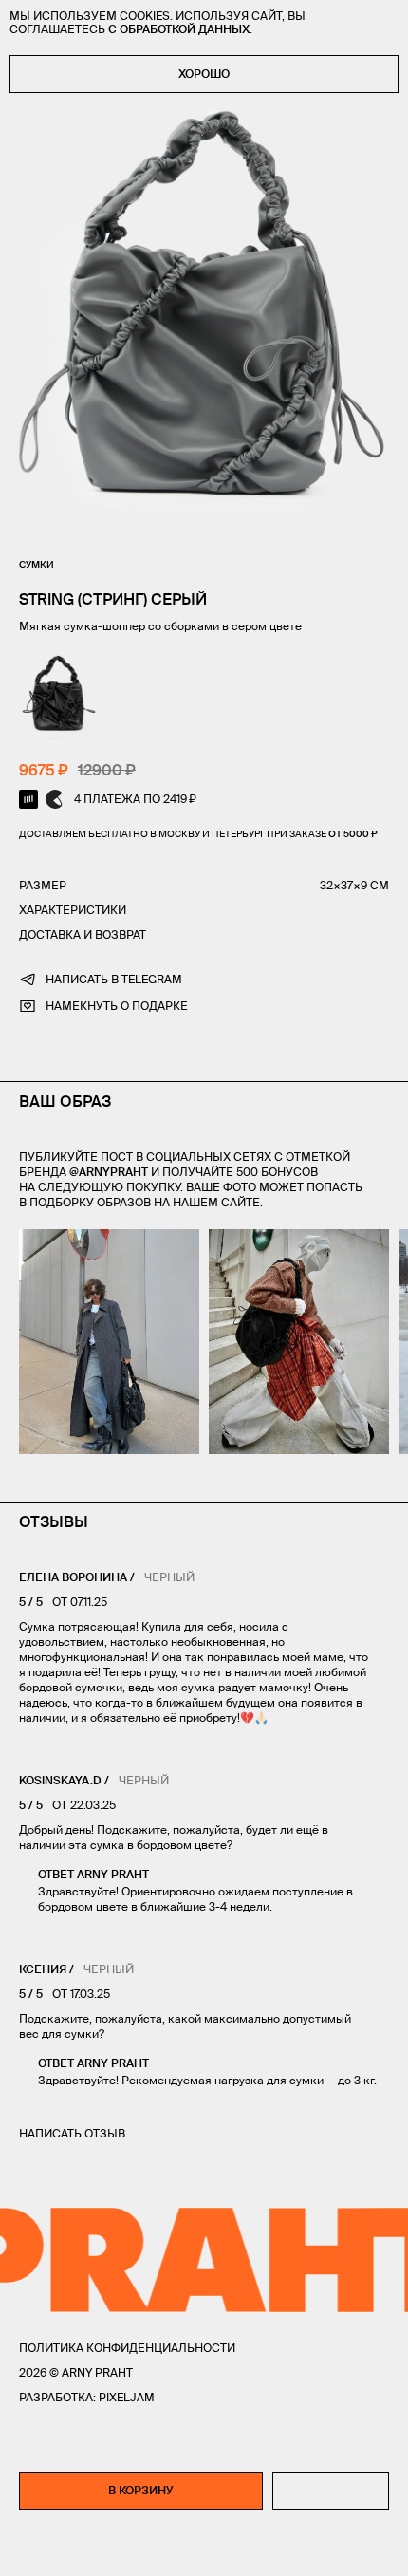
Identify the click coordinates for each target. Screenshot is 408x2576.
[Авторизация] (342, 2548)
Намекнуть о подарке (117, 1006)
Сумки (37, 564)
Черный (169, 1577)
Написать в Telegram (114, 979)
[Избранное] (69, 2549)
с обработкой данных (179, 29)
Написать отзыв (72, 2133)
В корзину (140, 2490)
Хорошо (204, 74)
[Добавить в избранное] (331, 2491)
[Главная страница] (204, 2548)
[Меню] (28, 2548)
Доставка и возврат (83, 934)
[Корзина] (381, 2548)
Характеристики (73, 910)
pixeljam (127, 2397)
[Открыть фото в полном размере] (25, 1241)
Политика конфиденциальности (127, 2348)
